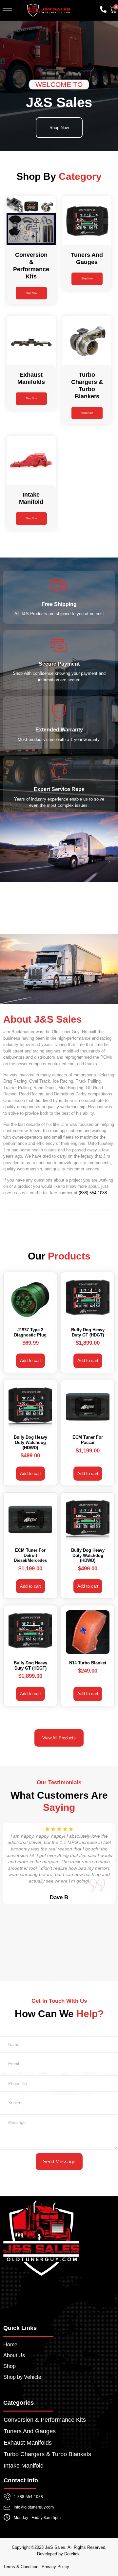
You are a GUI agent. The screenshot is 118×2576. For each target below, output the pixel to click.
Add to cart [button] (30, 1361)
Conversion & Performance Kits (45, 2420)
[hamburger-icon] (7, 10)
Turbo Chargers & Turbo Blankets (47, 2454)
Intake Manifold (24, 2466)
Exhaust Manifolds (28, 2443)
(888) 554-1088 (93, 1193)
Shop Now (31, 293)
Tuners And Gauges (30, 2431)
